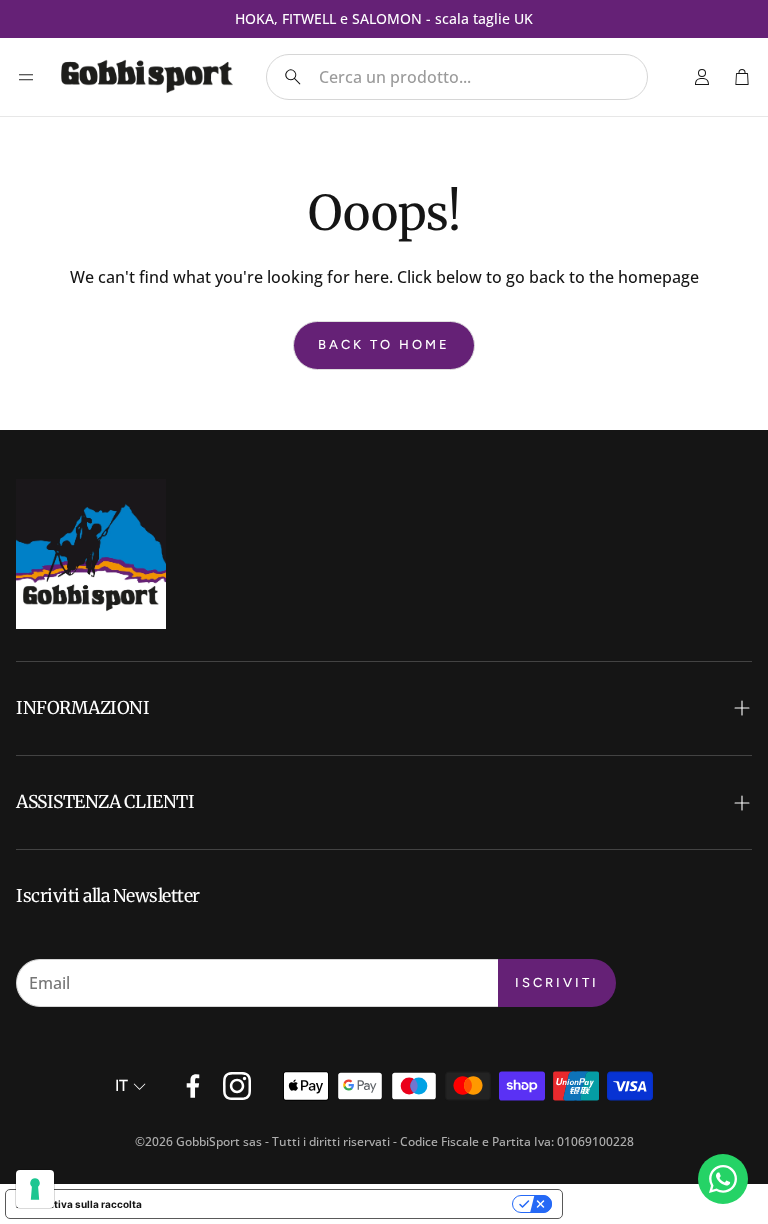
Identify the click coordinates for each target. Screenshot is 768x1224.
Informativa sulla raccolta (79, 1204)
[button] (457, 77)
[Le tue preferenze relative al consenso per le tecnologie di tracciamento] (35, 1189)
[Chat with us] (723, 1179)
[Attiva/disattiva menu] (26, 77)
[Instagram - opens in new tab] (237, 1086)
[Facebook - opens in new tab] (193, 1086)
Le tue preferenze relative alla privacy (333, 1204)
